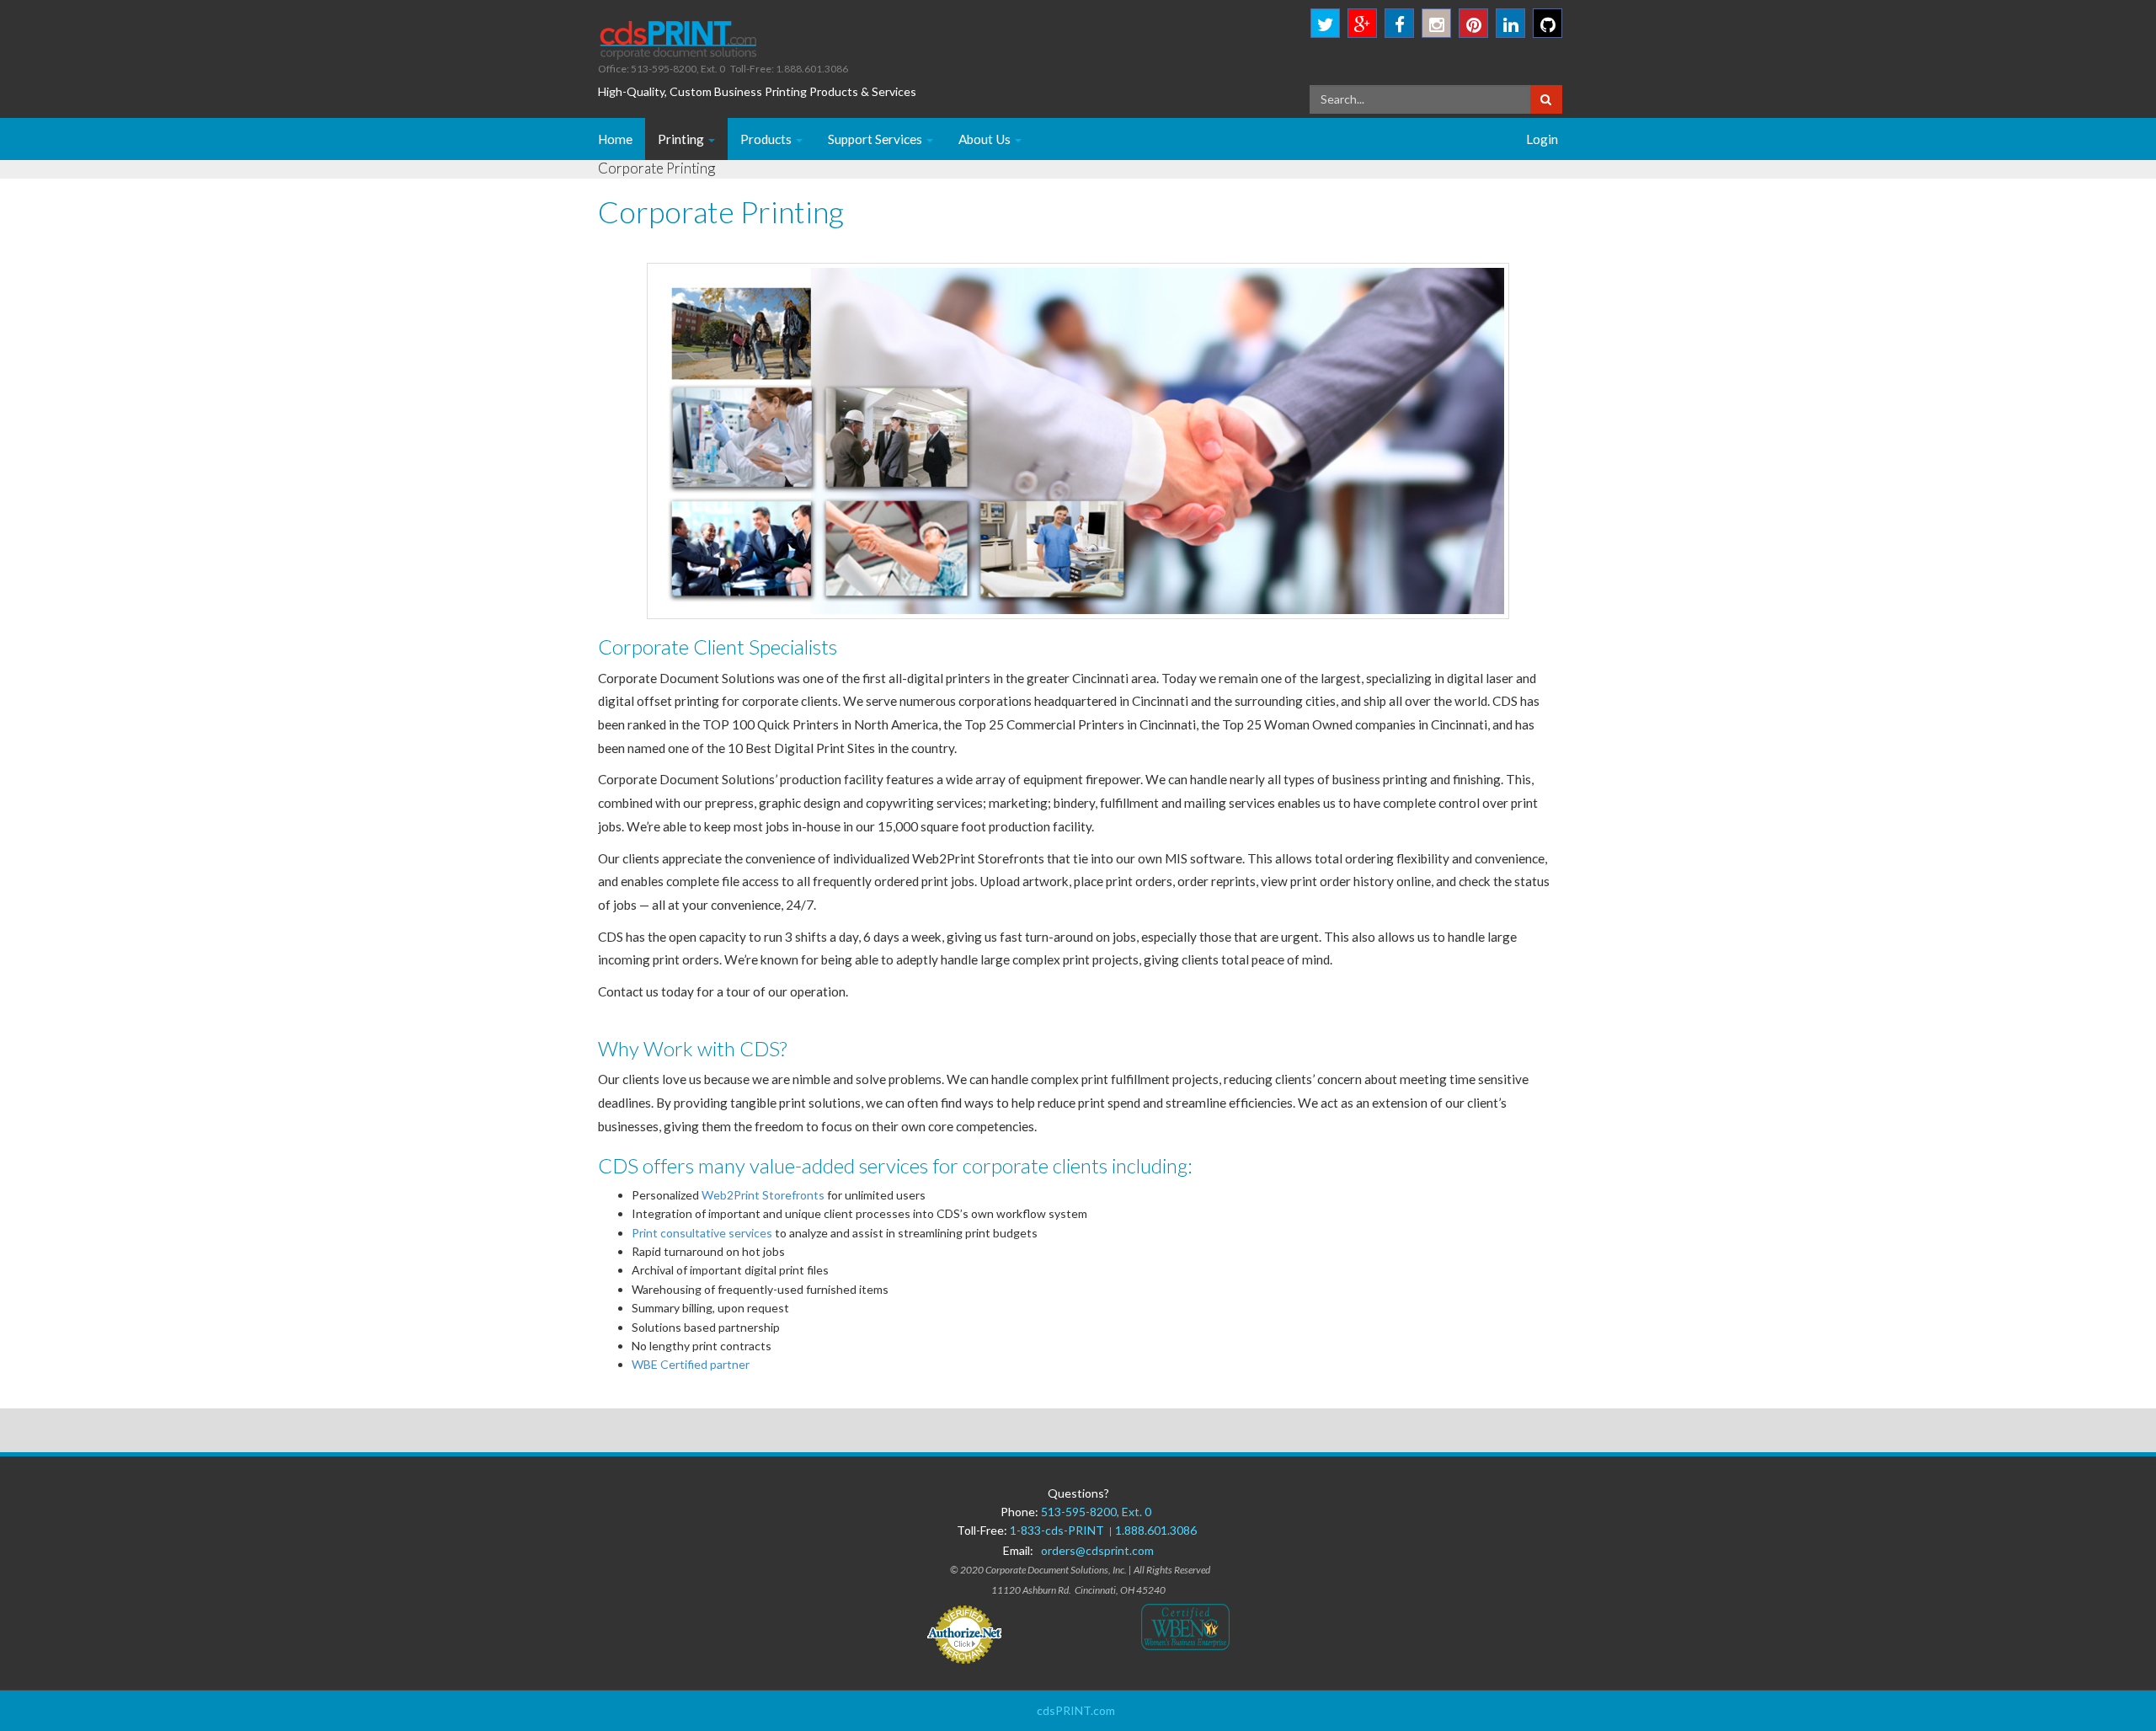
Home (615, 139)
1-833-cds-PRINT (1059, 1530)
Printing (682, 139)
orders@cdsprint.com (1097, 1550)
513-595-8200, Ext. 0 (1096, 1512)
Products (767, 139)
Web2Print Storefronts (763, 1195)
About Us (986, 139)
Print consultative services (702, 1233)
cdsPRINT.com (1076, 1710)
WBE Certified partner (691, 1364)
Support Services (876, 139)
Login (1542, 139)
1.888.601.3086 (1156, 1530)
